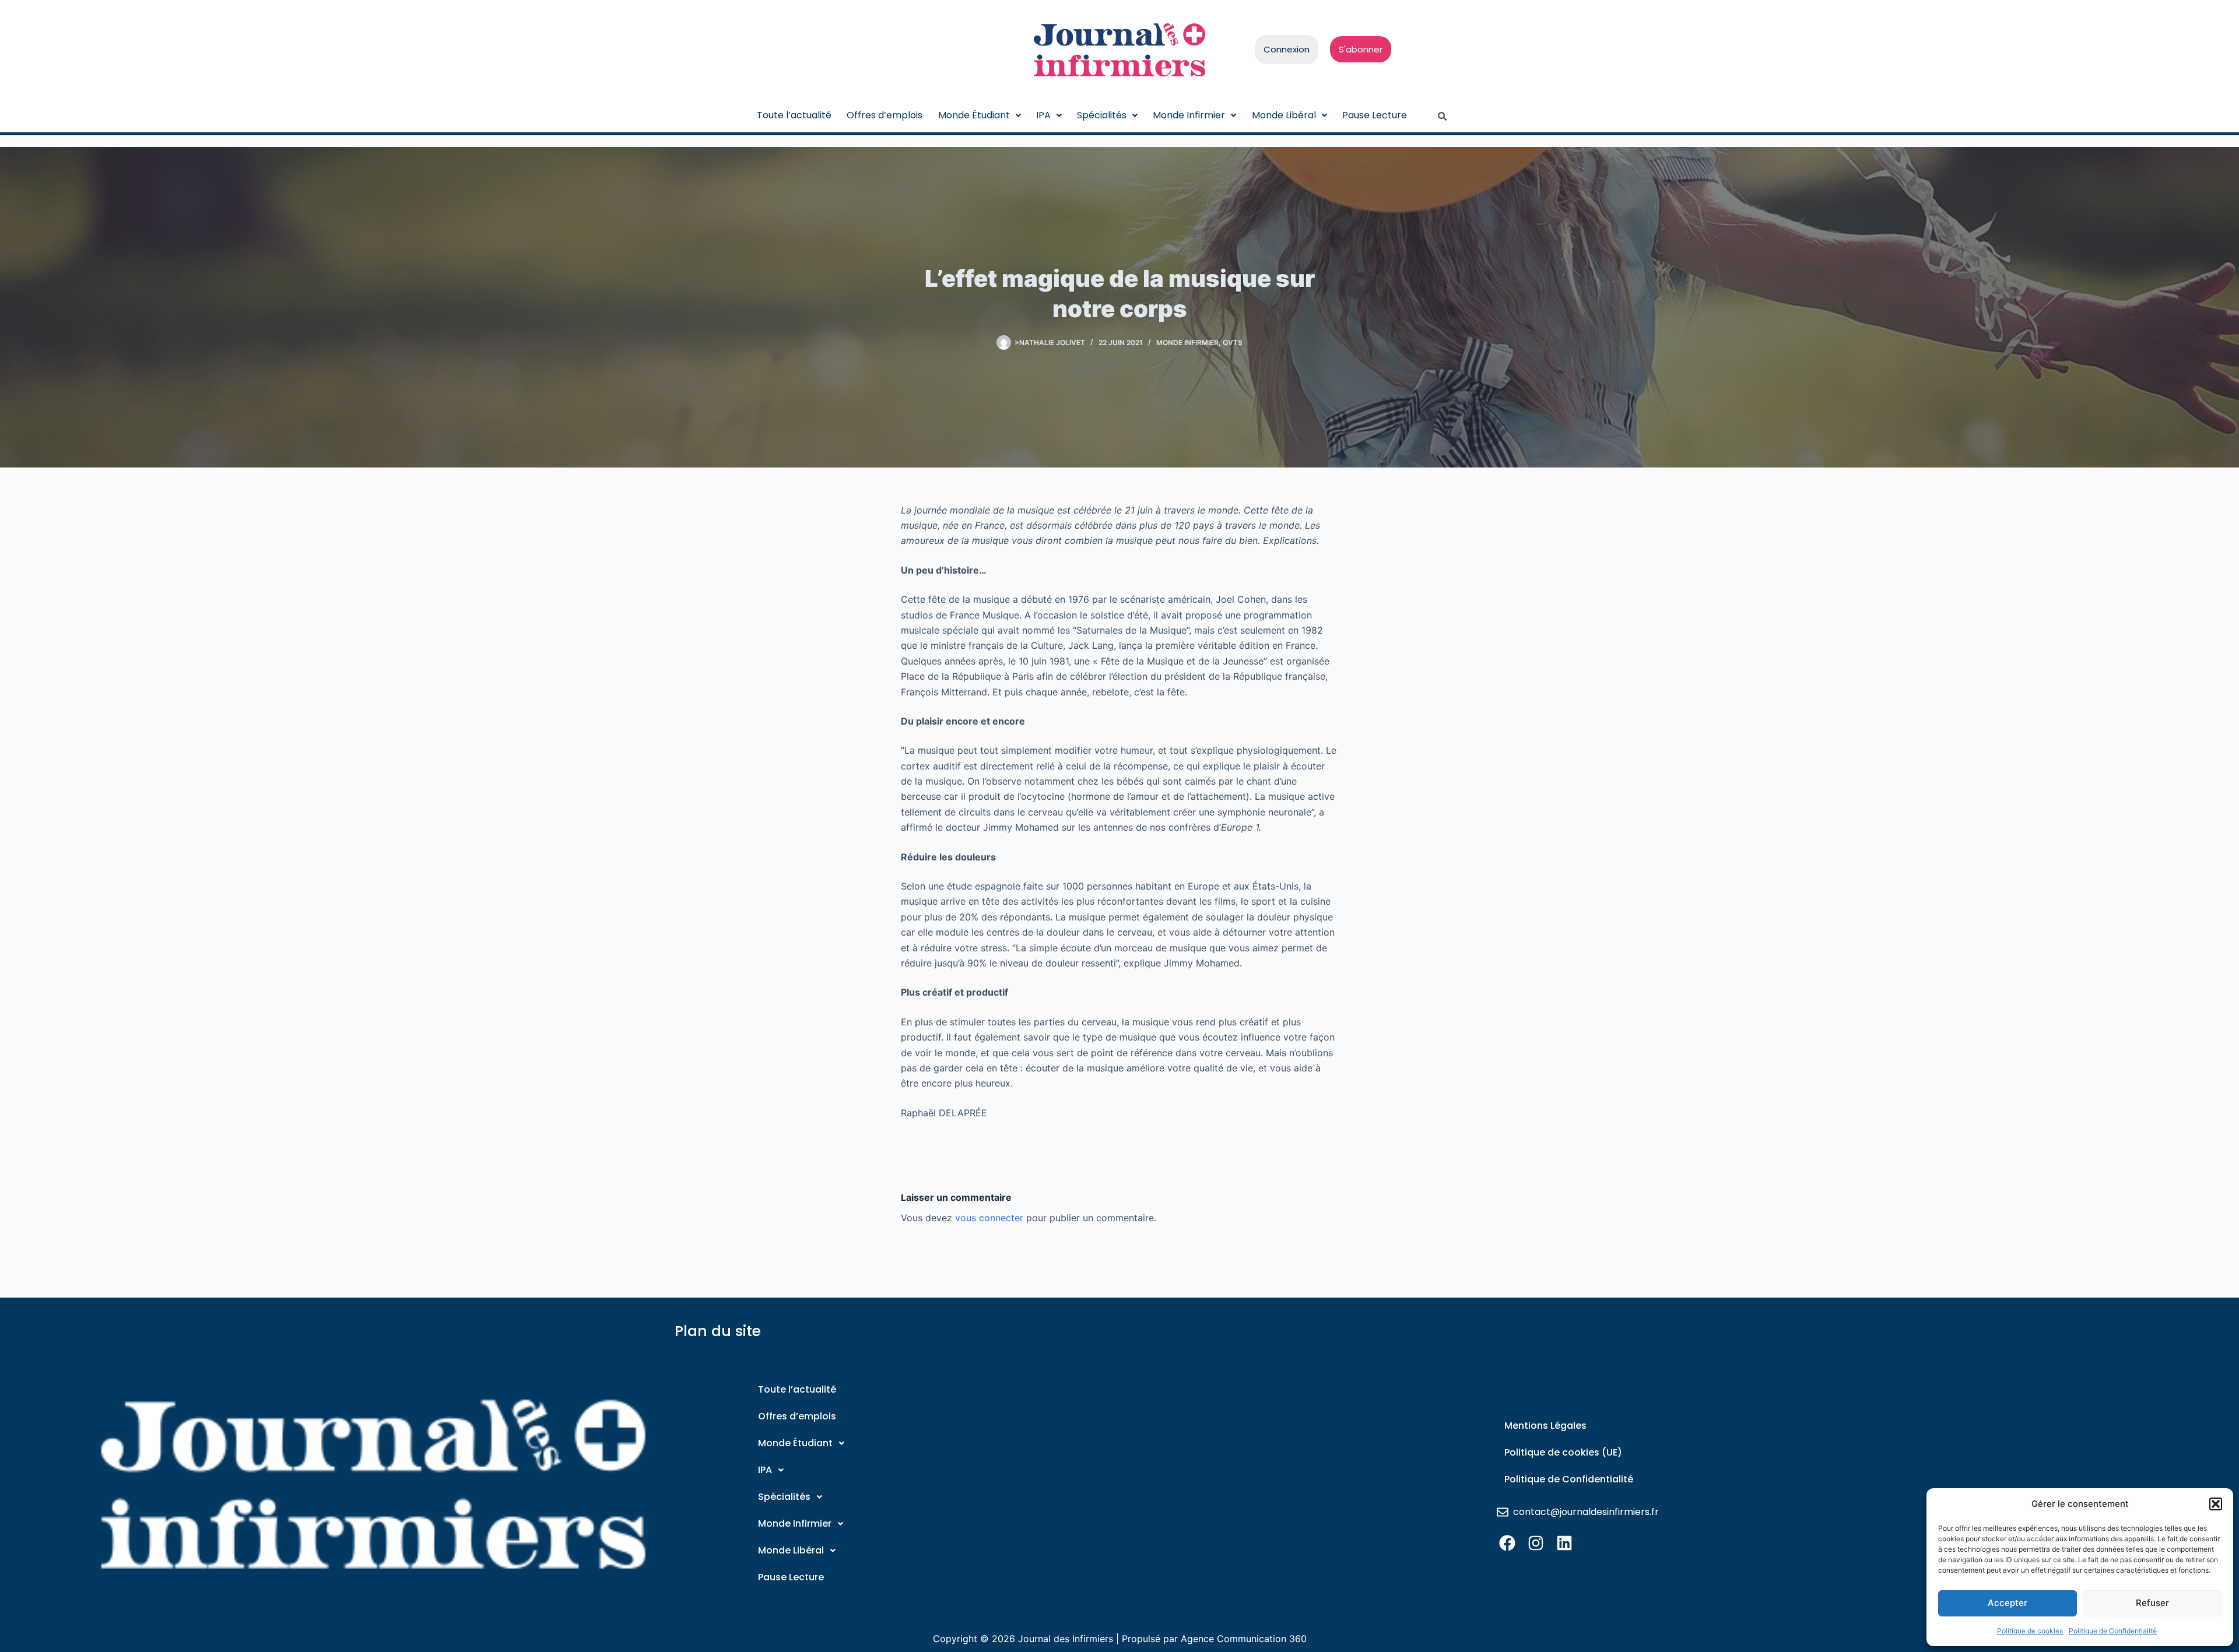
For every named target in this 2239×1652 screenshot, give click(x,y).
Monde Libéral (1284, 115)
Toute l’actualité (794, 115)
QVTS (1233, 342)
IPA (1043, 115)
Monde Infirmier (1189, 115)
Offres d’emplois (885, 115)
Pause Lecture (1375, 115)
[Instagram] (1536, 1543)
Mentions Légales (1545, 1426)
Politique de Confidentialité (2113, 1631)
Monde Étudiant (974, 115)
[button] (2216, 1504)
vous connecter (989, 1218)
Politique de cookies (2030, 1631)
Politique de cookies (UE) (1563, 1452)
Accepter (2008, 1603)
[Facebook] (1507, 1543)
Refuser (2152, 1603)
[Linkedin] (1564, 1543)
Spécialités (1102, 115)
